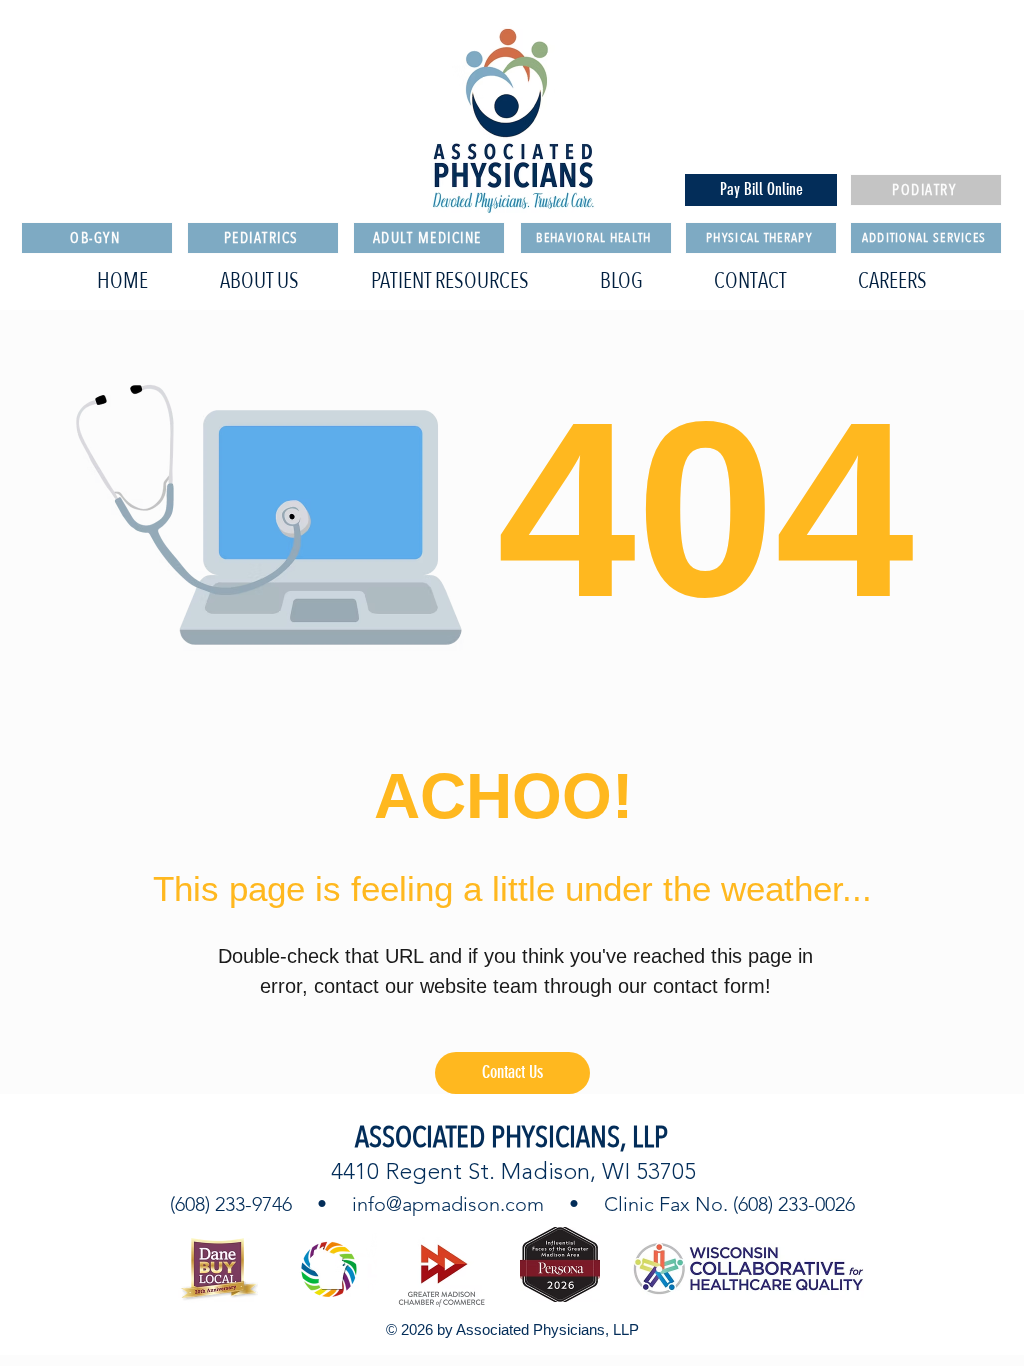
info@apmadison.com (448, 1204)
